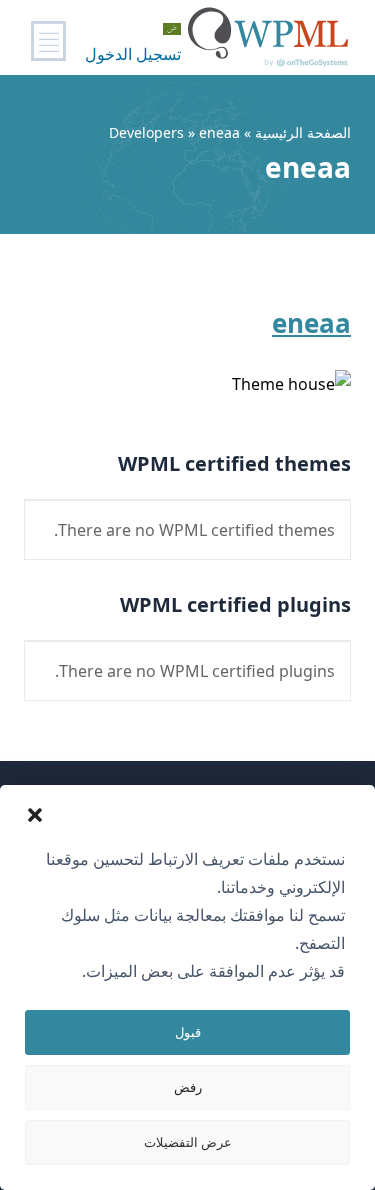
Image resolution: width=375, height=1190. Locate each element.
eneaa (311, 323)
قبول (188, 1032)
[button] (35, 815)
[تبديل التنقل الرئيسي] (48, 41)
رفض (188, 1087)
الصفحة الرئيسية (303, 132)
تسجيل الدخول (133, 54)
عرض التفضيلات (188, 1142)
